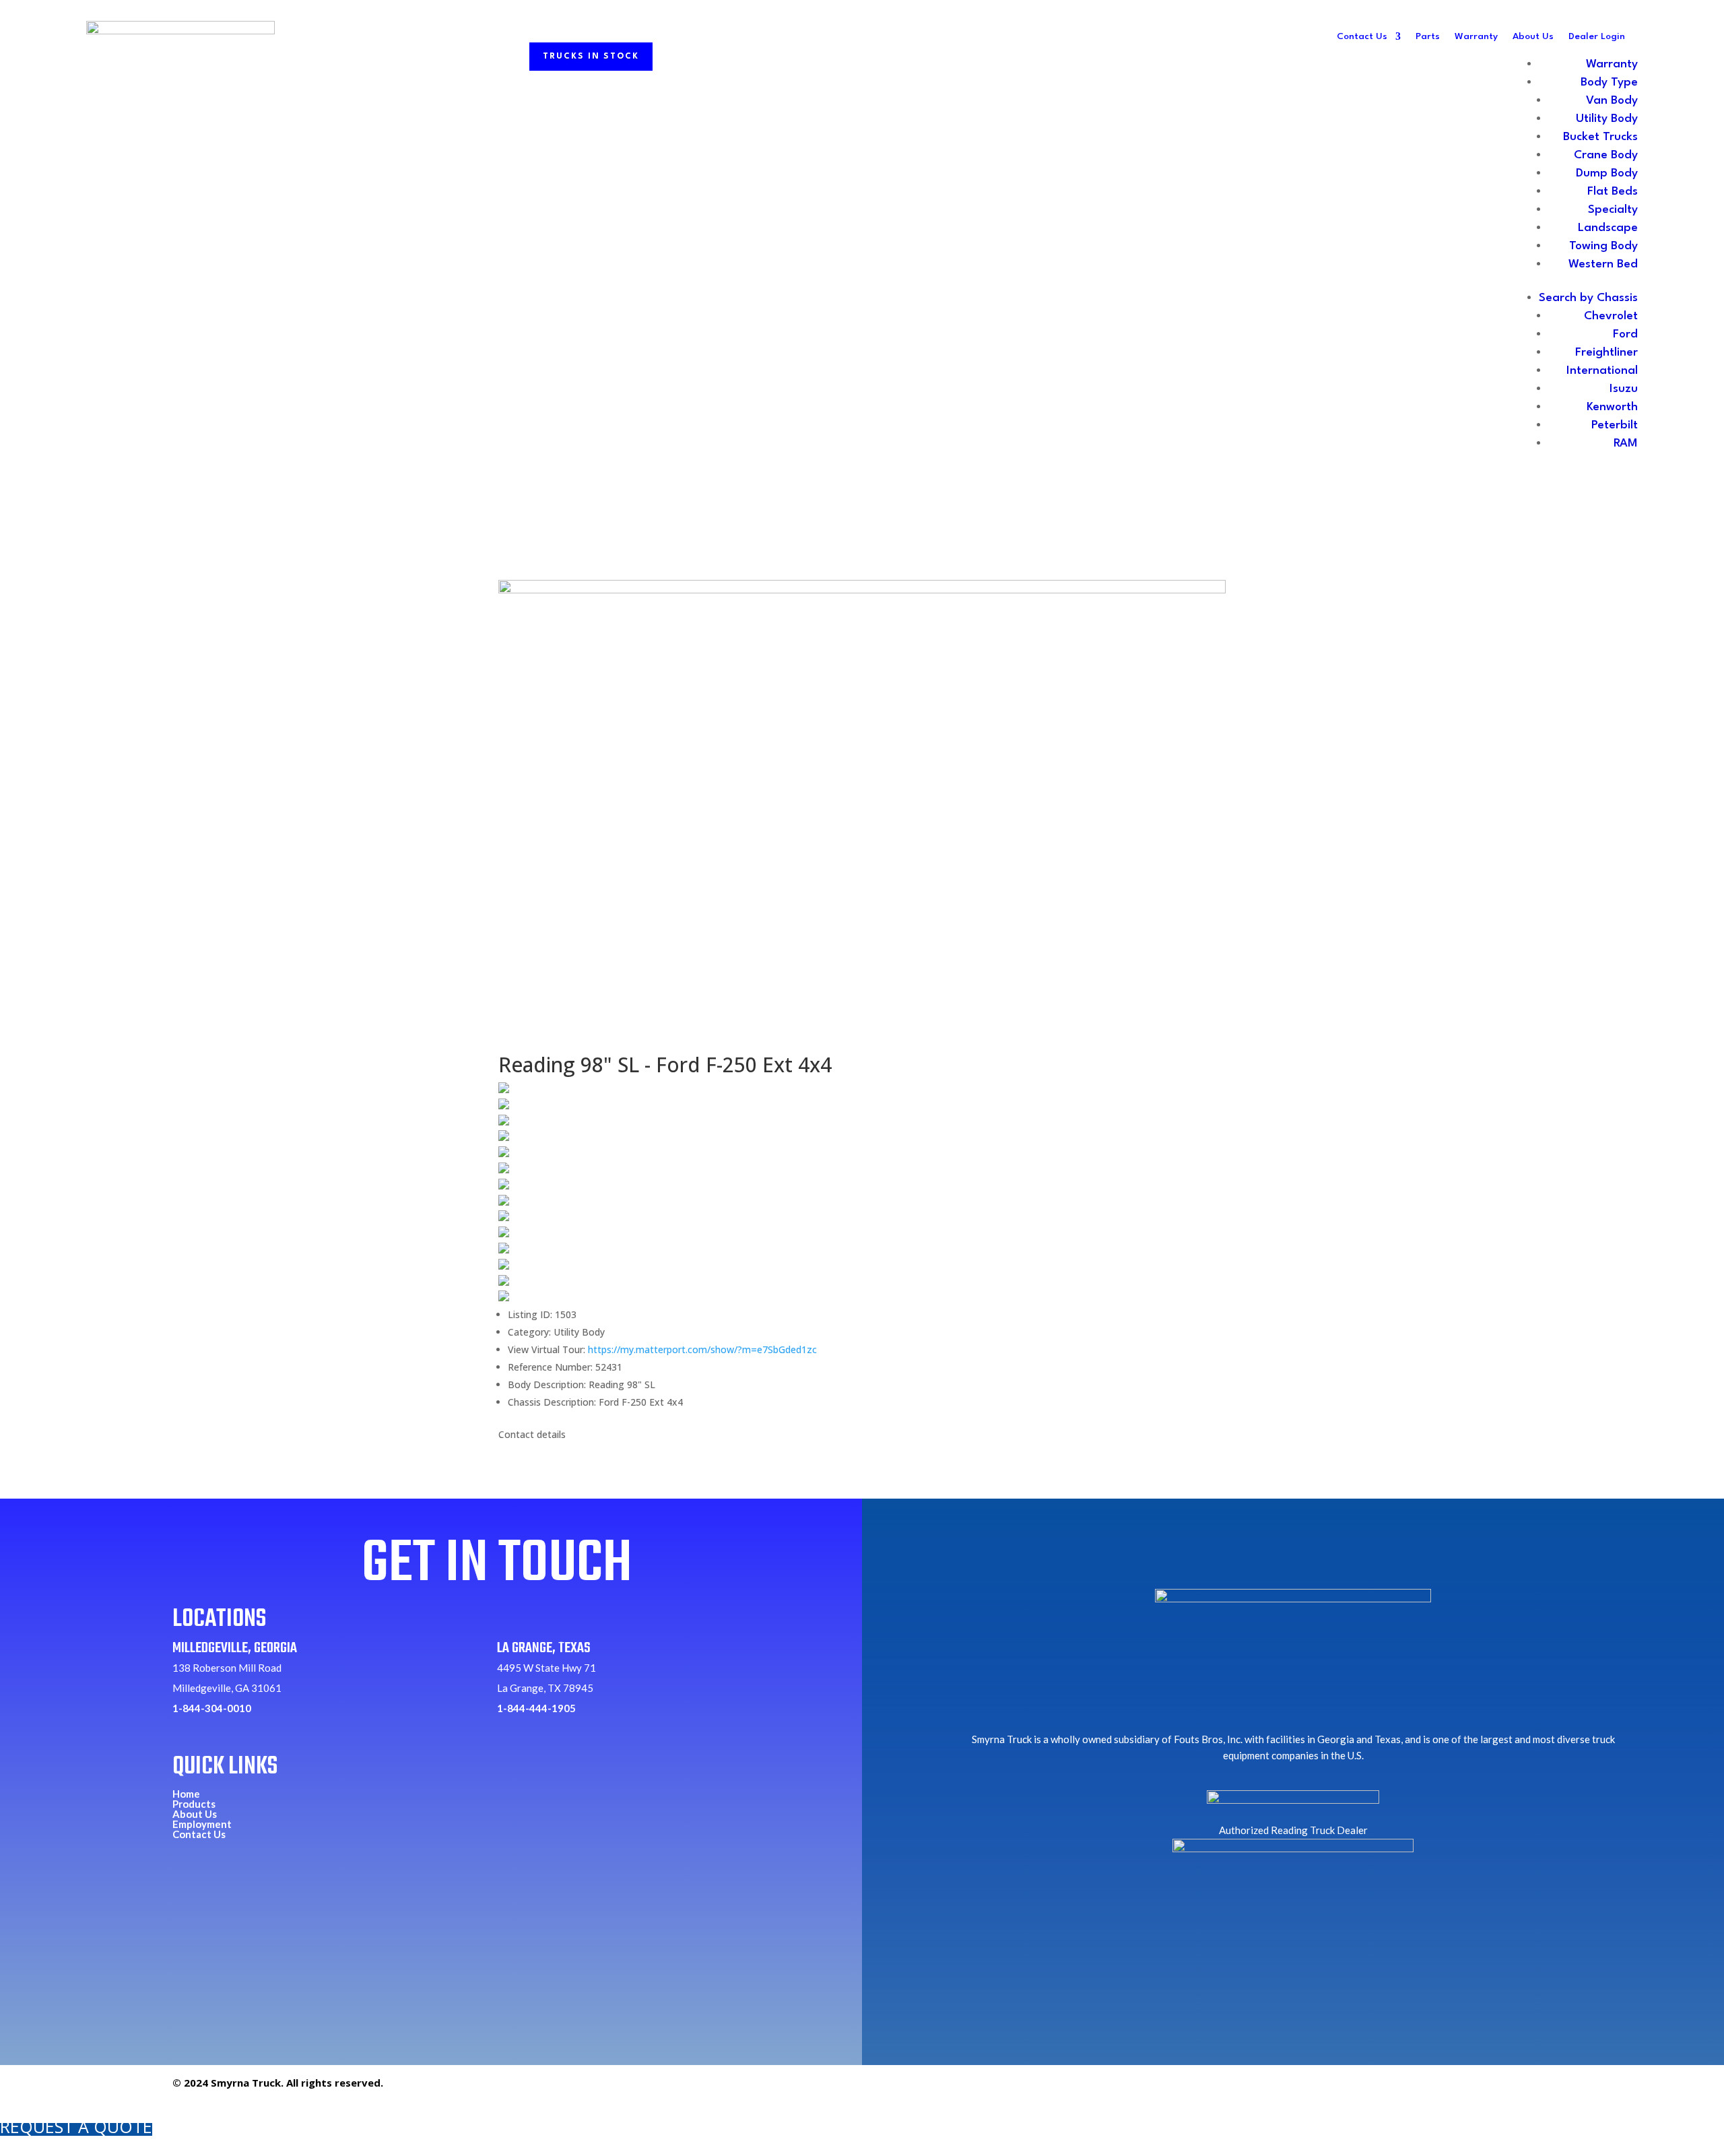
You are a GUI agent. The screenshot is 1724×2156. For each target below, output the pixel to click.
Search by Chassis (1588, 298)
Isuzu (1624, 389)
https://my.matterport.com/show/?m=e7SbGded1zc (702, 1349)
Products (194, 1804)
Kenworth (1612, 407)
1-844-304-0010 (212, 1708)
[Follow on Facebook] (1477, 2089)
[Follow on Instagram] (1508, 2089)
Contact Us (1362, 36)
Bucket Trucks (1600, 137)
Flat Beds (1613, 192)
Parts (1428, 36)
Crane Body (1606, 155)
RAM (1626, 444)
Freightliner (1606, 353)
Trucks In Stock (591, 57)
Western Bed (1603, 264)
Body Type (1609, 83)
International (1602, 371)
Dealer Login (1597, 36)
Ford (1625, 334)
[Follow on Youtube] (1539, 2089)
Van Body (1612, 101)
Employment (202, 1824)
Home (186, 1794)
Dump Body (1607, 173)
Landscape (1608, 228)
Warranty (1476, 36)
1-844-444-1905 (536, 1708)
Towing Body (1603, 246)
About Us (1533, 36)
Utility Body (1607, 119)
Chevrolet (1611, 316)
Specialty (1613, 210)
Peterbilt (1615, 425)
